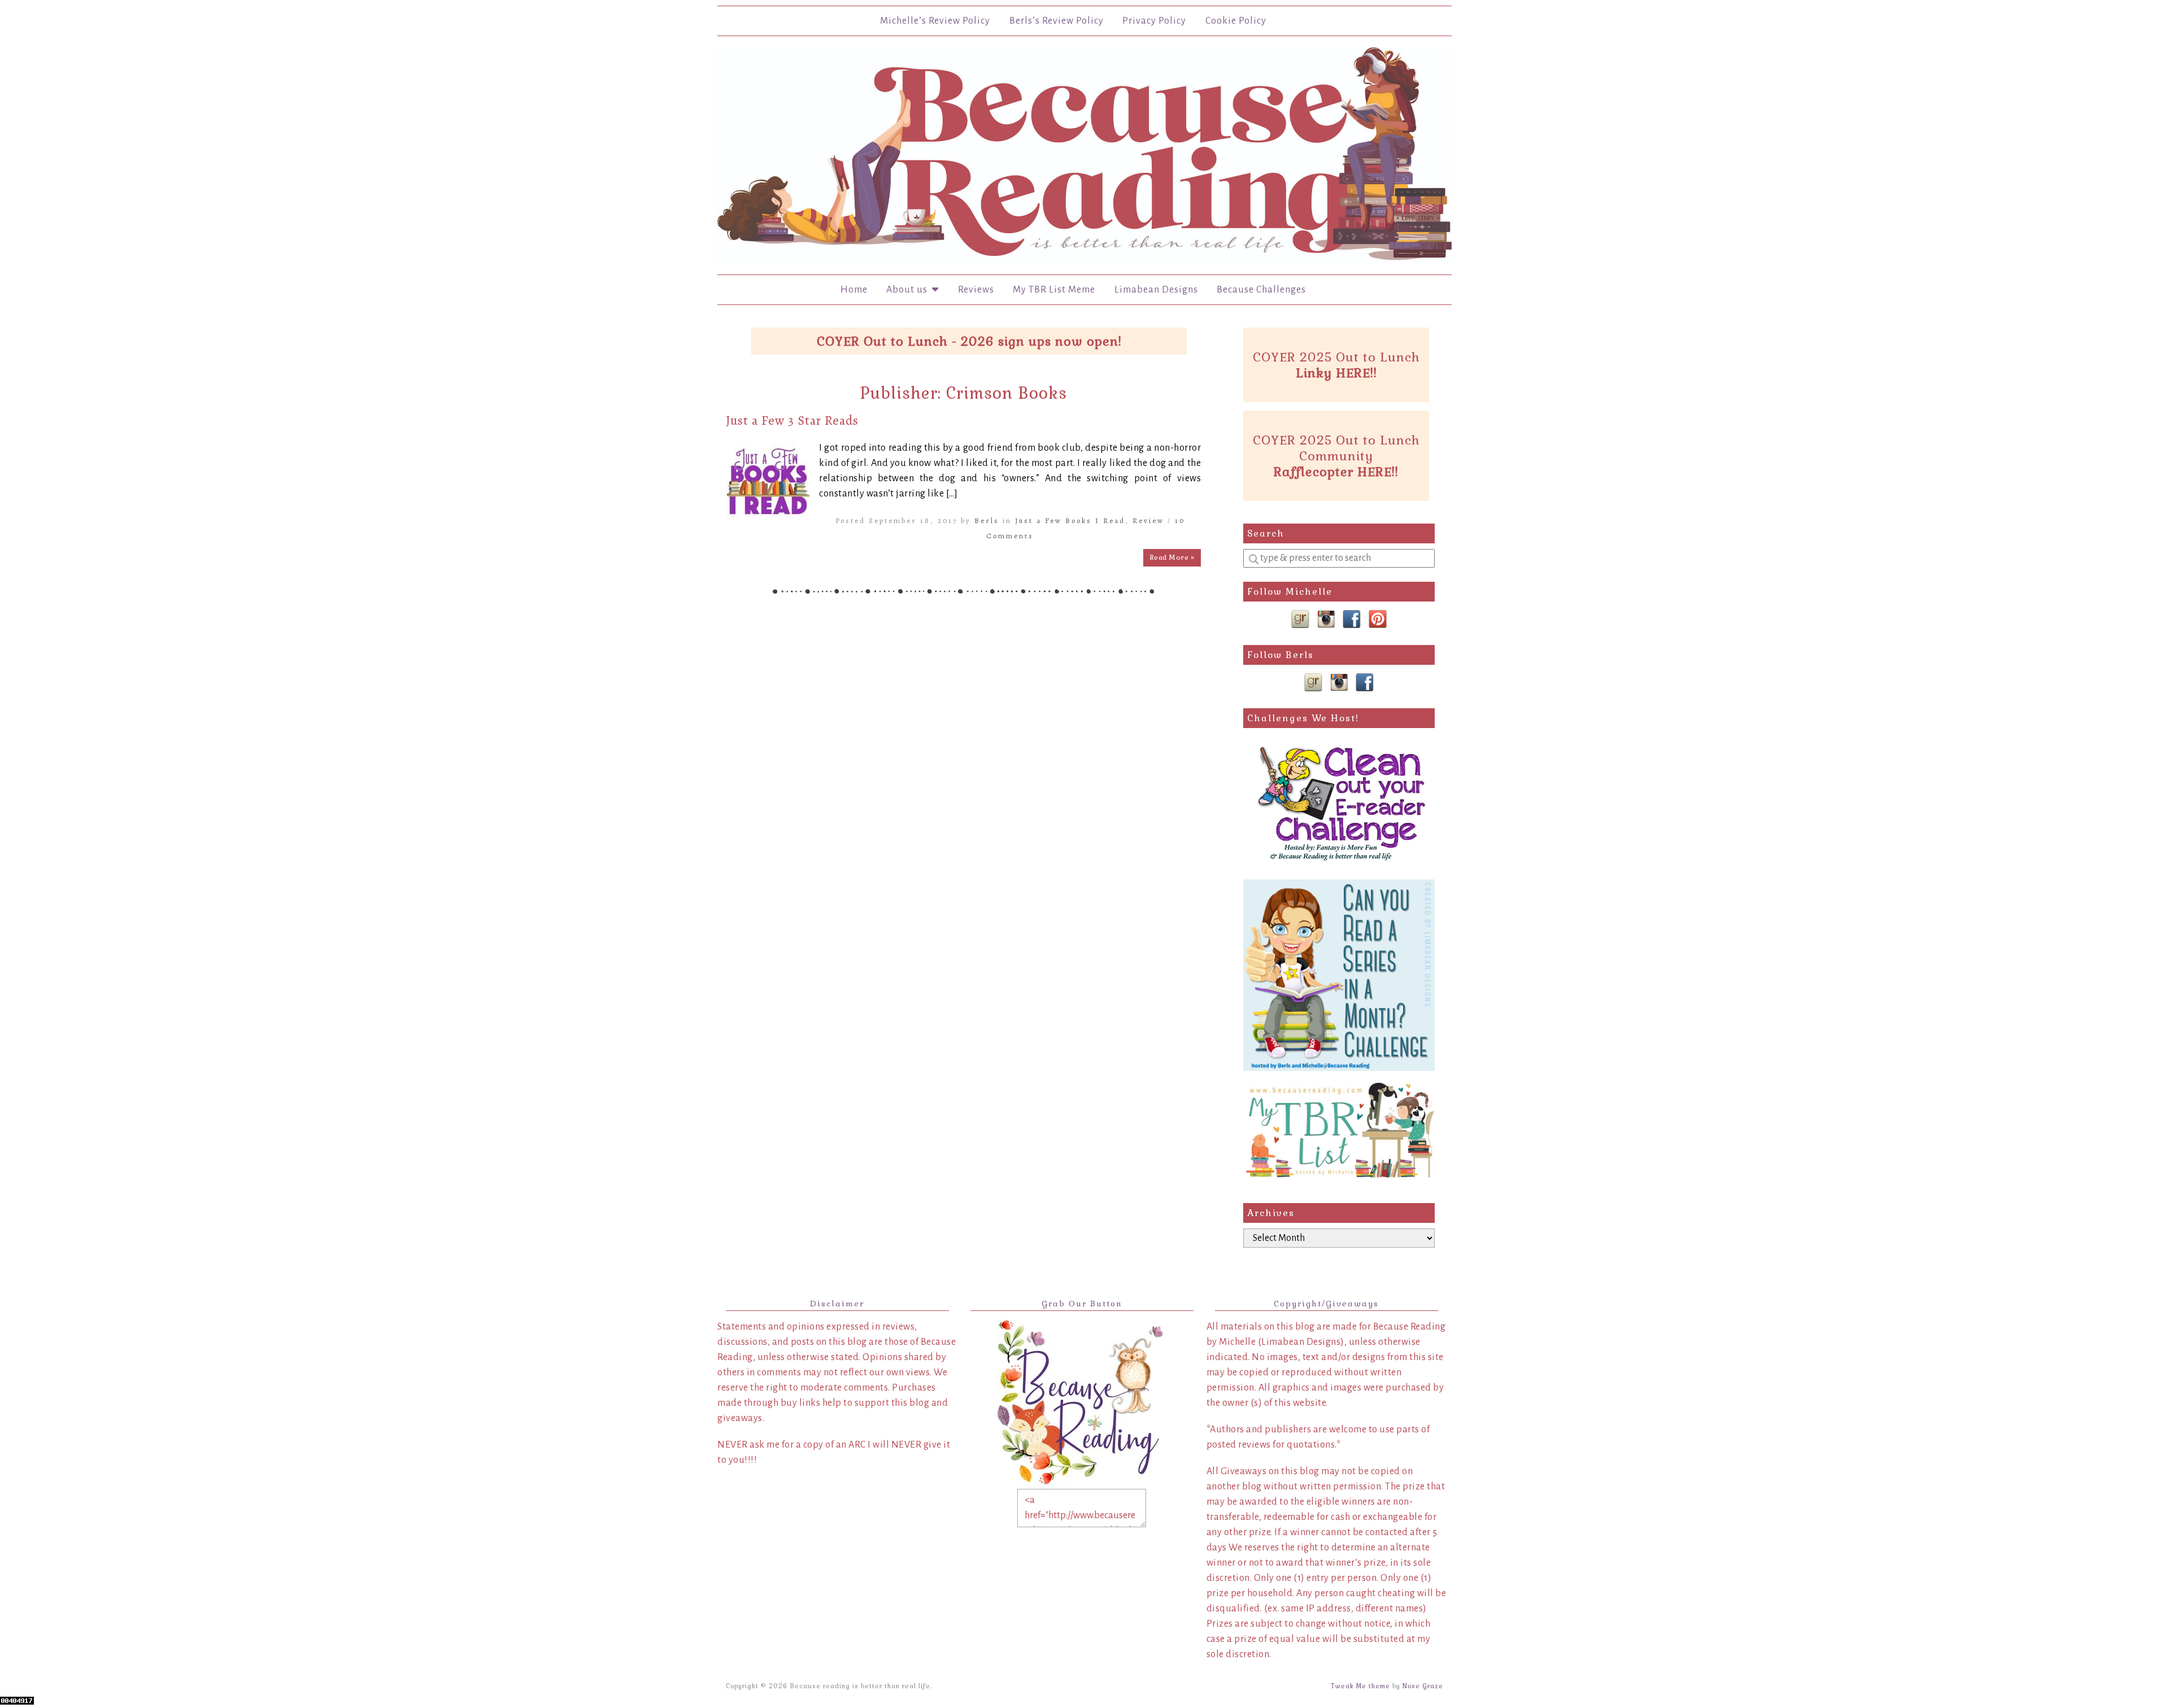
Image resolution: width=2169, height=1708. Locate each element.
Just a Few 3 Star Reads (792, 421)
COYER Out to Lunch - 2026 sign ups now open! (969, 341)
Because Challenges (1261, 290)
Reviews (976, 290)
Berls (987, 520)
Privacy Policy (1154, 21)
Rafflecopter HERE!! (1336, 472)
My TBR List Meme (1054, 290)
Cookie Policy (1236, 21)
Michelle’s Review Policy (935, 21)
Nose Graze (1423, 1686)
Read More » (1172, 557)
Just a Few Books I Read (1070, 520)
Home (854, 290)
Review (1148, 520)
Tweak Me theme (1360, 1686)
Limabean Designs (1156, 290)
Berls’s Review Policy (1057, 21)
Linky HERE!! (1336, 373)
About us (909, 290)
